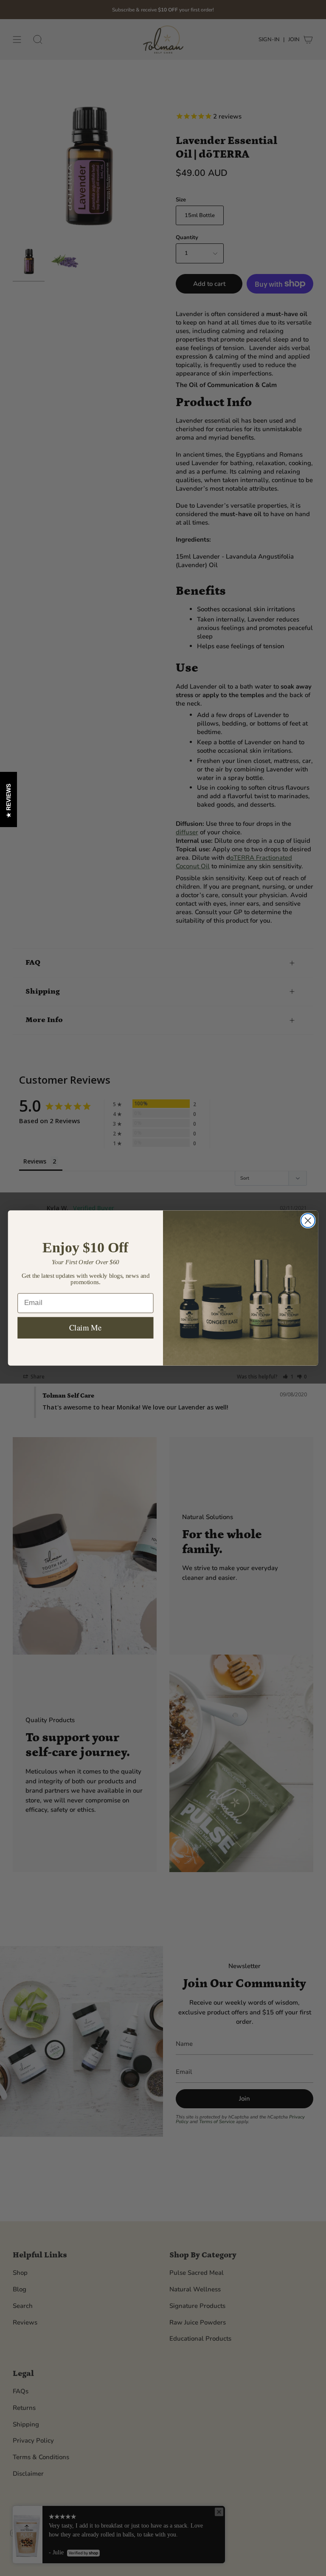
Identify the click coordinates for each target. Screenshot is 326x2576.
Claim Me (86, 1327)
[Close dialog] (308, 1221)
